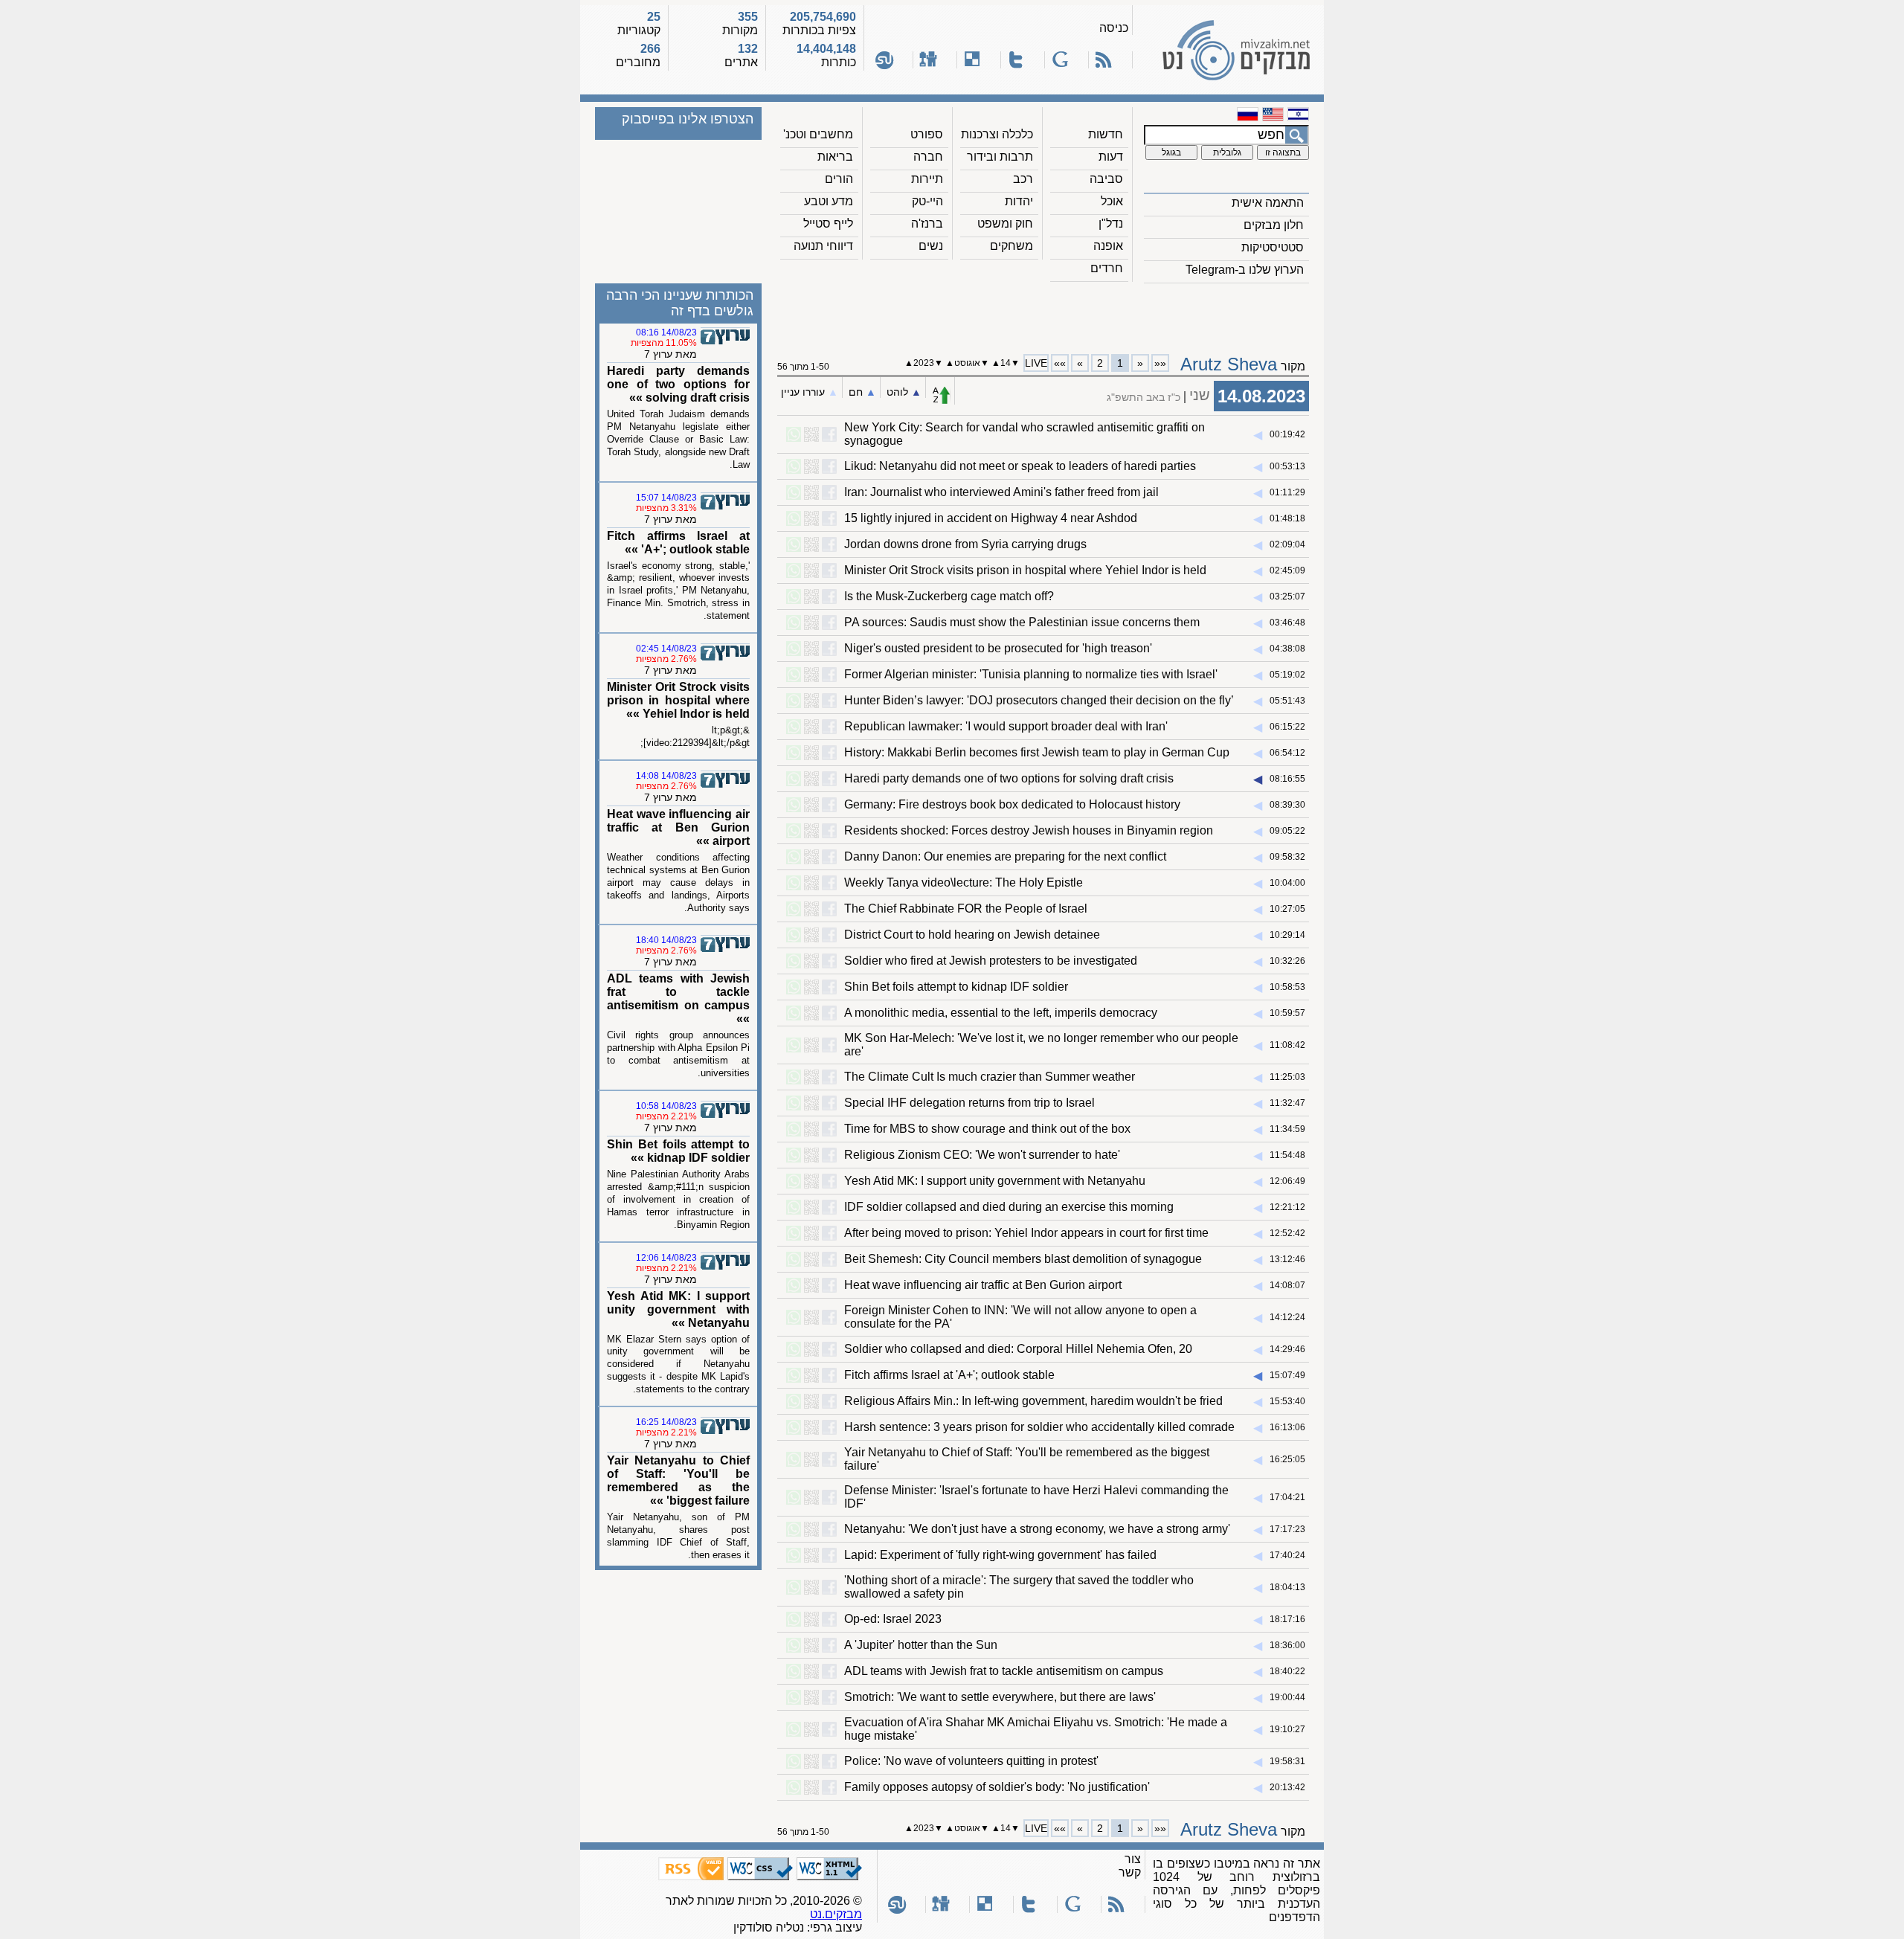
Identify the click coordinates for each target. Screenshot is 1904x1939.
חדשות (1106, 134)
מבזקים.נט (836, 1914)
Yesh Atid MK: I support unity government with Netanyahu (995, 1181)
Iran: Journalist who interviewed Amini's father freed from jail (1001, 492)
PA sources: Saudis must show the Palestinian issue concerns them (1022, 622)
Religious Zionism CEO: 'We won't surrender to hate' (982, 1155)
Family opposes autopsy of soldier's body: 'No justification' (997, 1787)
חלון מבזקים (1274, 225)
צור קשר (1130, 1866)
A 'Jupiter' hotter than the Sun (921, 1645)
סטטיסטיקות (1273, 247)
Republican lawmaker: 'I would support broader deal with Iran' (1006, 726)
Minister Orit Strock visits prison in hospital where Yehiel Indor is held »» (678, 700)
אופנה (1108, 246)
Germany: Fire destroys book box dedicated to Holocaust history (1012, 804)
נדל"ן (1111, 224)
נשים (931, 246)
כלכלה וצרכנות (997, 134)
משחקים (1011, 246)
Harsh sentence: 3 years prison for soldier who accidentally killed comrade (1039, 1427)
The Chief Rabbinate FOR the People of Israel (966, 909)
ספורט (927, 134)
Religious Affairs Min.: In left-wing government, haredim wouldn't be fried (1033, 1401)
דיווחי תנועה (823, 246)
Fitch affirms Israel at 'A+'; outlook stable (949, 1375)
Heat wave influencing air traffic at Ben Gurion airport (983, 1285)
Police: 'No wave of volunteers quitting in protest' (971, 1761)
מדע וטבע (829, 201)
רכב (1023, 179)
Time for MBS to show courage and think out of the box (987, 1129)
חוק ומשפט (1005, 224)
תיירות (927, 179)
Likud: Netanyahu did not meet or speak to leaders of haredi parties (1020, 466)
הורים (839, 179)
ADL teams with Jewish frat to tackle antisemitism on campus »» (678, 999)
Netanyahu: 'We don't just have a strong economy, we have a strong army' (1037, 1529)
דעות (1111, 157)
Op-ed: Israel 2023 (893, 1619)
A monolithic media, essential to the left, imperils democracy (1001, 1013)
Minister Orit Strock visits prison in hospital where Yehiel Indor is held (1025, 570)
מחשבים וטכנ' (818, 134)
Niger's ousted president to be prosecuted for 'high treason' (998, 648)
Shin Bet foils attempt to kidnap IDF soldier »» (678, 1151)
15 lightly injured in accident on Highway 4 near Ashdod (991, 518)
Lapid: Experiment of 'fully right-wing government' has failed (1000, 1555)
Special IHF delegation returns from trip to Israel (969, 1103)
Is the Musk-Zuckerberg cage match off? (949, 596)
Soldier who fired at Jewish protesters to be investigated (991, 961)
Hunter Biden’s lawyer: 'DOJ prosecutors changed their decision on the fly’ (1039, 700)
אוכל (1112, 201)
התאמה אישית (1268, 203)
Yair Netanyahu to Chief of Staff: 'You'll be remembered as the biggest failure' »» (678, 1480)
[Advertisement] (1043, 313)
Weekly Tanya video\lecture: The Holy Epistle (964, 882)
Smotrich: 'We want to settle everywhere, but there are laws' (1000, 1697)
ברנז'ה (927, 224)
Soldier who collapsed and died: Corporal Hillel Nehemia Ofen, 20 (1018, 1349)
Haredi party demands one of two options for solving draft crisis (1009, 778)
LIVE (1036, 363)
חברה (928, 157)
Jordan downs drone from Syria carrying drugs (965, 544)
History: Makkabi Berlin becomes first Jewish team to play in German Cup (1037, 752)
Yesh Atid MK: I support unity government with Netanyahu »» (678, 1309)
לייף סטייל (828, 224)
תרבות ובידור (1000, 157)
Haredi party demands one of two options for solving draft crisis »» (678, 384)
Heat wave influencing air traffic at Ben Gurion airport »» (678, 827)
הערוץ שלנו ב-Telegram (1245, 270)
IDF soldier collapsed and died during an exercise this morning (1009, 1207)
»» (1060, 363)
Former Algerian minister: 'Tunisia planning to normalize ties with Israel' (1031, 674)
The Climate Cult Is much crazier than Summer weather (990, 1077)
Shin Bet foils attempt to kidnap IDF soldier (956, 987)
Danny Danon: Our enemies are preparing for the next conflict (1005, 856)
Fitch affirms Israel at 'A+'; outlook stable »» (678, 543)
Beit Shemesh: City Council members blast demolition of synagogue (1023, 1259)
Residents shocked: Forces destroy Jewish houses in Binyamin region (1029, 830)
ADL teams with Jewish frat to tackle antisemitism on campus (1004, 1671)
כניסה (1114, 28)
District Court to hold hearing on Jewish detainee (972, 935)
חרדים (1107, 268)
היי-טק (927, 201)
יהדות (1019, 201)
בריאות (835, 157)
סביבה (1106, 179)
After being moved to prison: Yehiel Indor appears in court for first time (1026, 1233)
